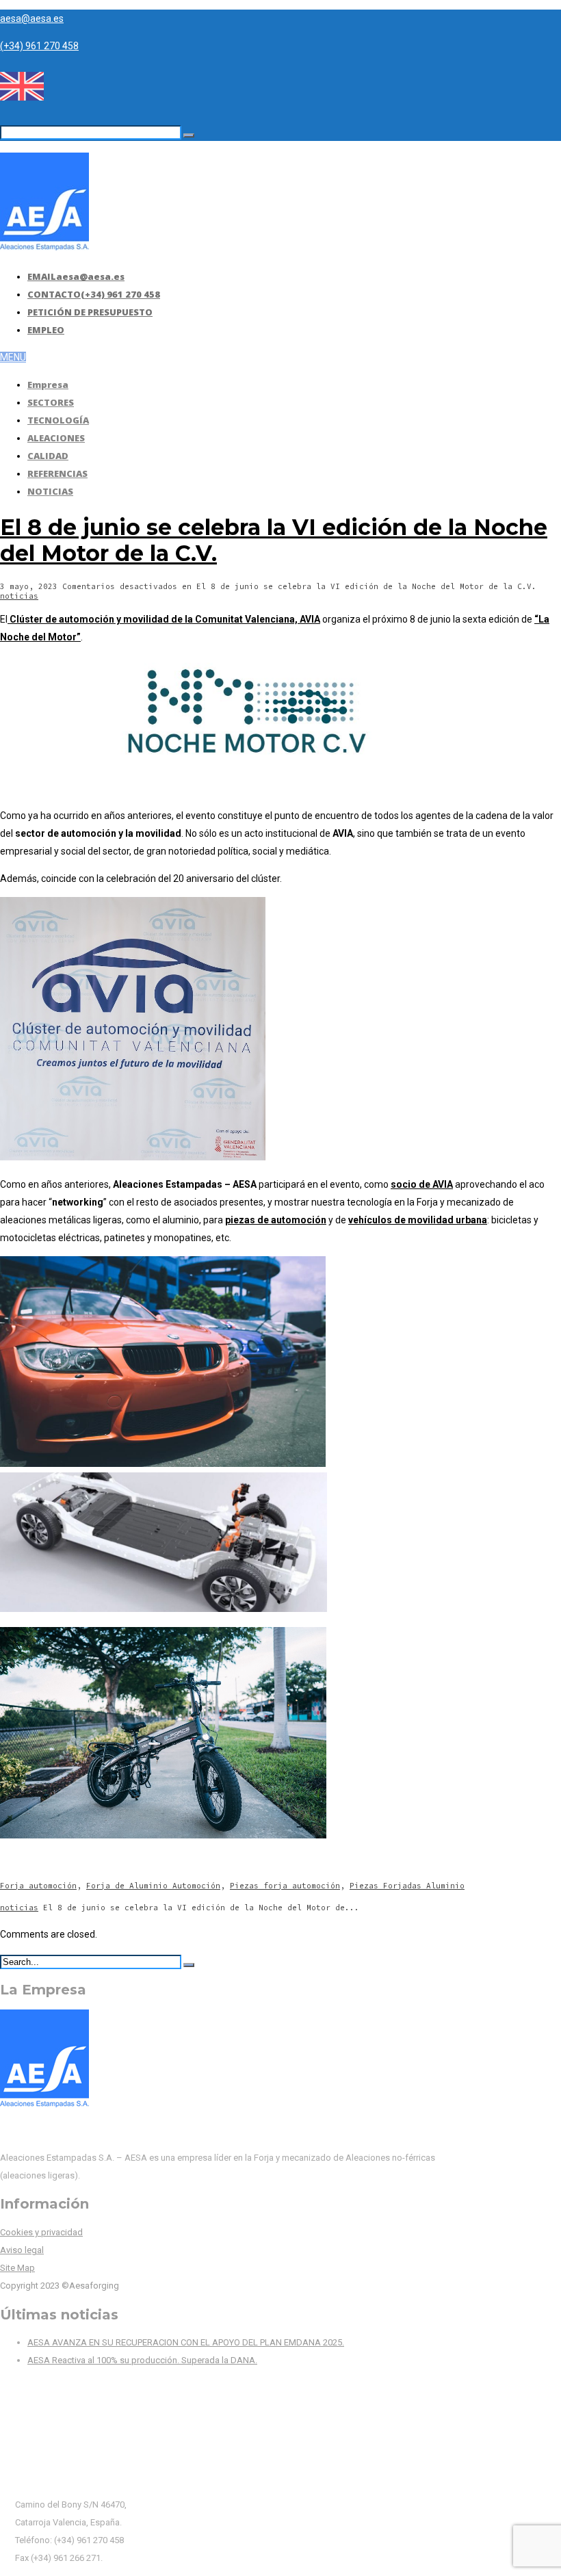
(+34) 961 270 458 (39, 46)
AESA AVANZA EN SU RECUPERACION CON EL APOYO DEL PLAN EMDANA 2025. (186, 2342)
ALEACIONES (56, 438)
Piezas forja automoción (285, 1886)
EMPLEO (46, 330)
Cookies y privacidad (41, 2232)
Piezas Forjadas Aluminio (407, 1886)
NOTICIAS (50, 491)
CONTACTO (94, 294)
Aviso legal (22, 2250)
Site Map (17, 2268)
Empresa (48, 385)
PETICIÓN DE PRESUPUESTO (90, 312)
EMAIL (76, 276)
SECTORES (51, 402)
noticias (19, 596)
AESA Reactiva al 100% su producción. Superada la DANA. (142, 2360)
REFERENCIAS (57, 473)
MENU (13, 357)
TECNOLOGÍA (58, 420)
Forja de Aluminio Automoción (153, 1886)
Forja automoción (38, 1886)
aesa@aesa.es (32, 18)
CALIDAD (48, 456)
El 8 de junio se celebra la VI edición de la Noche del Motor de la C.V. (274, 540)
